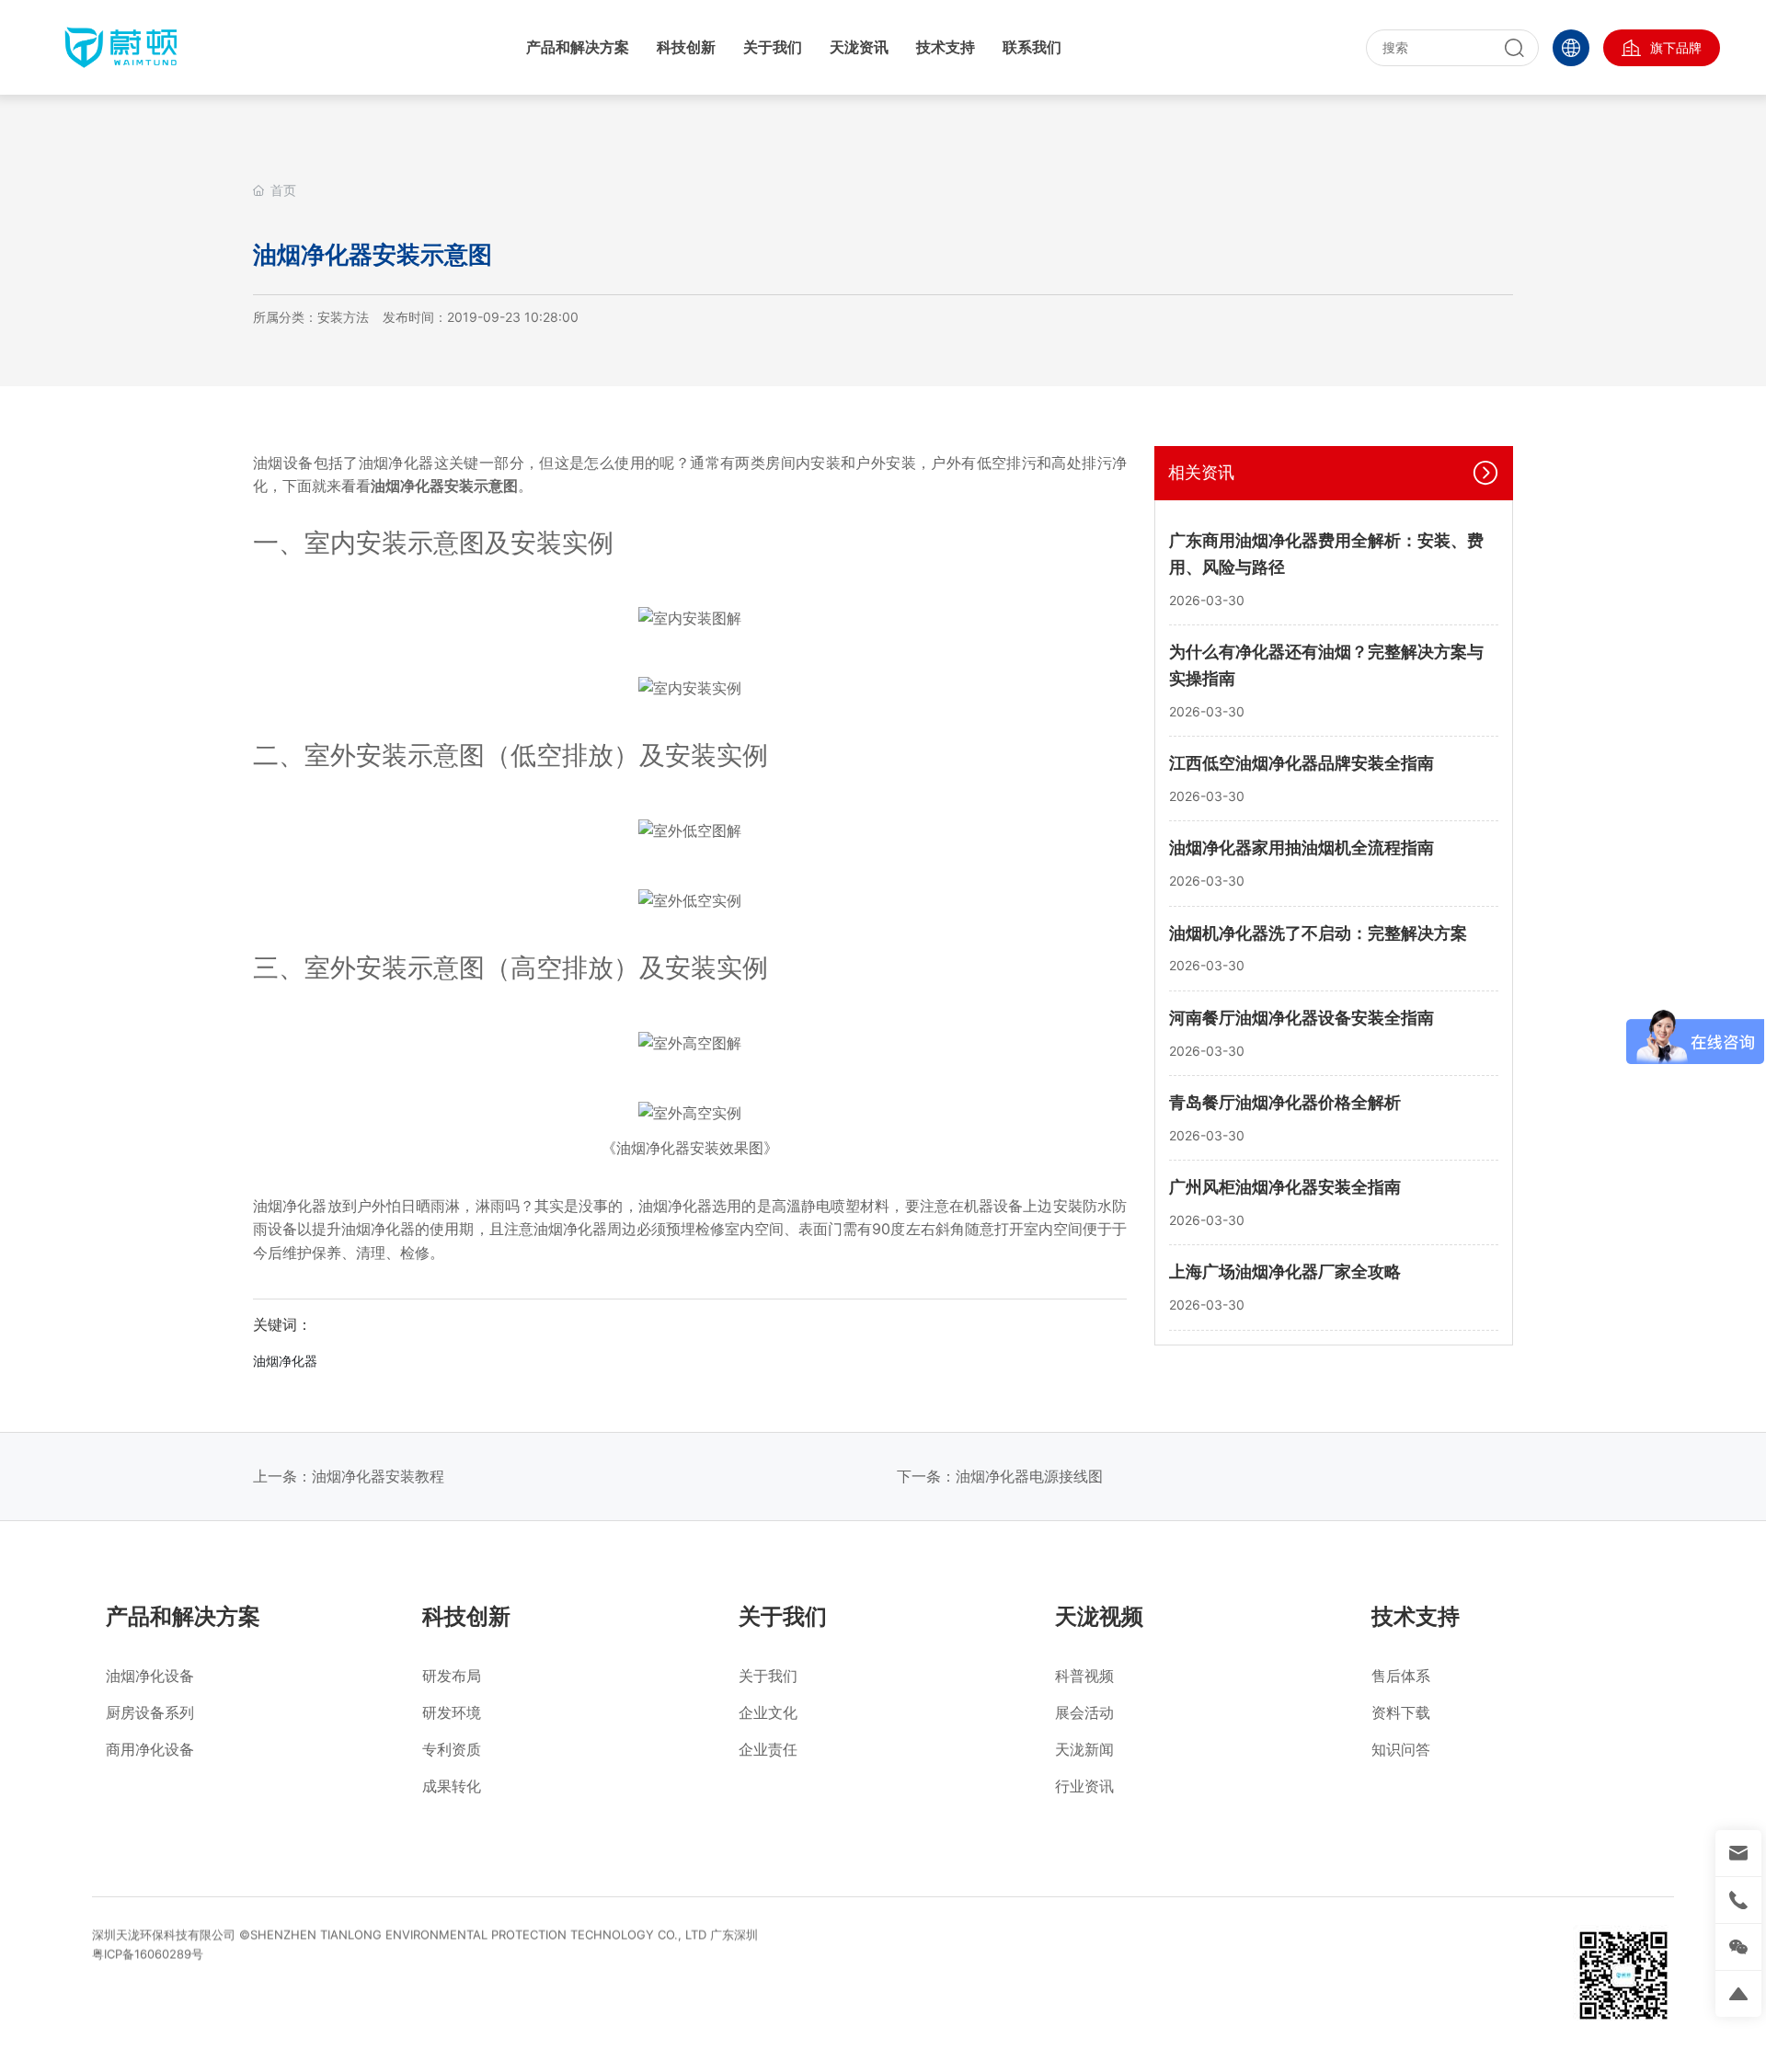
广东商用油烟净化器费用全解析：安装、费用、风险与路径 (1326, 554)
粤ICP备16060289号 (148, 1953)
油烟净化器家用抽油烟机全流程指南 (1302, 847)
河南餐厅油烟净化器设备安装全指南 (1302, 1017)
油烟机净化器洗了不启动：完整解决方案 (1318, 932)
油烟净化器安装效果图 (690, 1148)
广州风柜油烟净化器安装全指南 (1285, 1186)
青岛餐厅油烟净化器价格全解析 (1285, 1101)
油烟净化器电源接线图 (1029, 1476)
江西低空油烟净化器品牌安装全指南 (1302, 762)
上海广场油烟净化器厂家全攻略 (1285, 1271)
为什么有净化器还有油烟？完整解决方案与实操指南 (1326, 665)
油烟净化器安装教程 (378, 1476)
